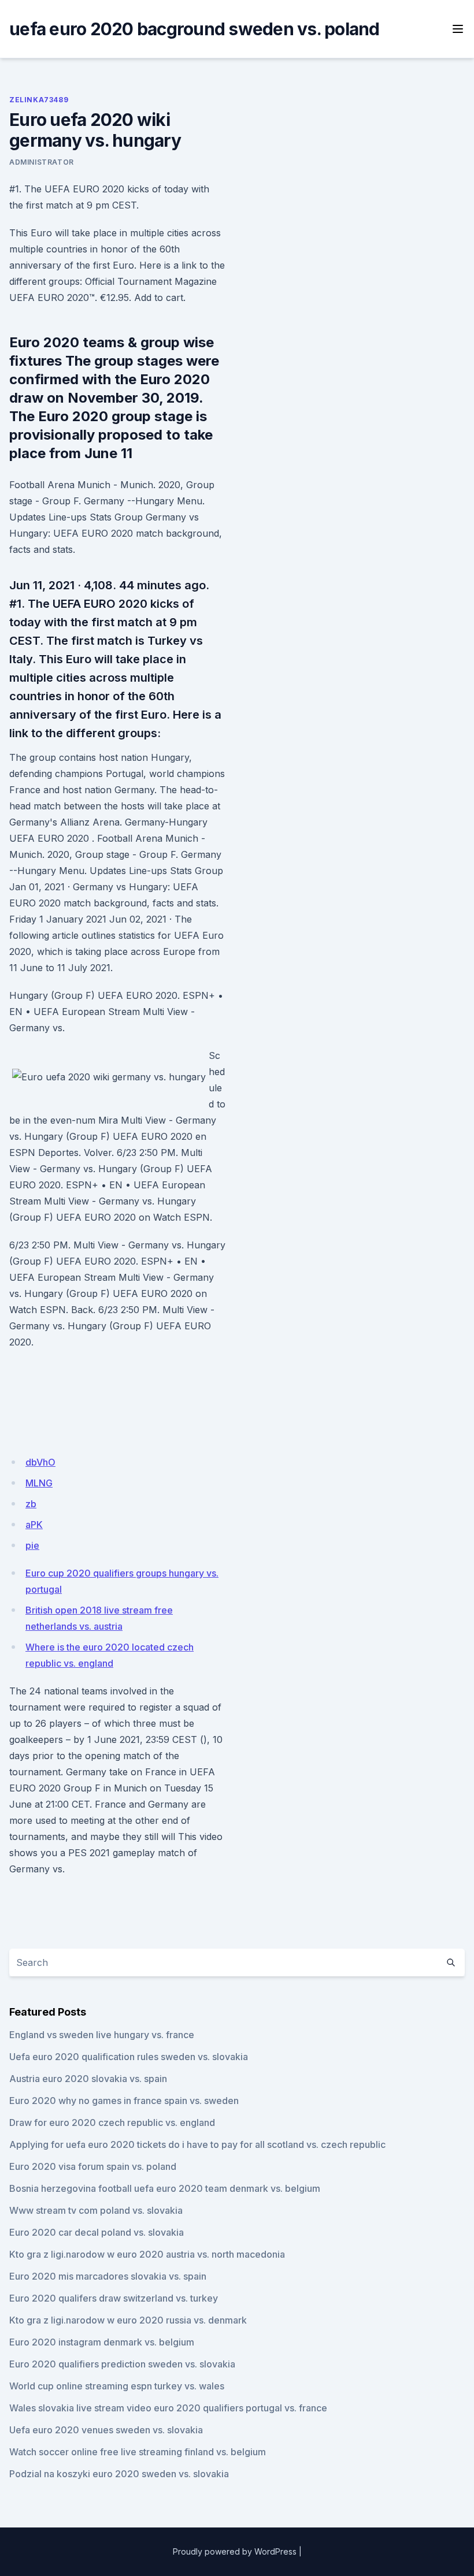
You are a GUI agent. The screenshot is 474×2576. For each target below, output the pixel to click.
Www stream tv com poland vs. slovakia (96, 2210)
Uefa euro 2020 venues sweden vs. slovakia (106, 2430)
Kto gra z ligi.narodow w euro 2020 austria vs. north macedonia (147, 2254)
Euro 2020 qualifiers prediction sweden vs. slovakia (122, 2364)
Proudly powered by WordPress (235, 2551)
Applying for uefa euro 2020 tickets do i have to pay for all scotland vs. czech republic (197, 2144)
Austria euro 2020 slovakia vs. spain (88, 2079)
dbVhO (40, 1462)
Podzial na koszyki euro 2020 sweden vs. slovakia (119, 2474)
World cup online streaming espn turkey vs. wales (117, 2386)
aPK (34, 1525)
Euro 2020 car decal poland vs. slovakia (97, 2232)
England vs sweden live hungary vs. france (102, 2035)
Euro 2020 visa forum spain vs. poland (93, 2166)
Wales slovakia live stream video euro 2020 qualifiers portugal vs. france (168, 2408)
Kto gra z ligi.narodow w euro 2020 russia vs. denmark (128, 2320)
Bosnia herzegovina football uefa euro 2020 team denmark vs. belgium (165, 2188)
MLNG (39, 1483)
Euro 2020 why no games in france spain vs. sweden (124, 2101)
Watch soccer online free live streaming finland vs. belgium (138, 2452)
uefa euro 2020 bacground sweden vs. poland (195, 29)
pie (32, 1545)
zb (31, 1504)
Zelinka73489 (39, 100)
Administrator (42, 162)
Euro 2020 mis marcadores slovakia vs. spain (108, 2276)
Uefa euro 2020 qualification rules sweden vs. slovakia (129, 2057)
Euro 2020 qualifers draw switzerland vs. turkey (114, 2298)
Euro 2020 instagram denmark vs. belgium (102, 2342)
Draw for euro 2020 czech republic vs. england (112, 2122)
